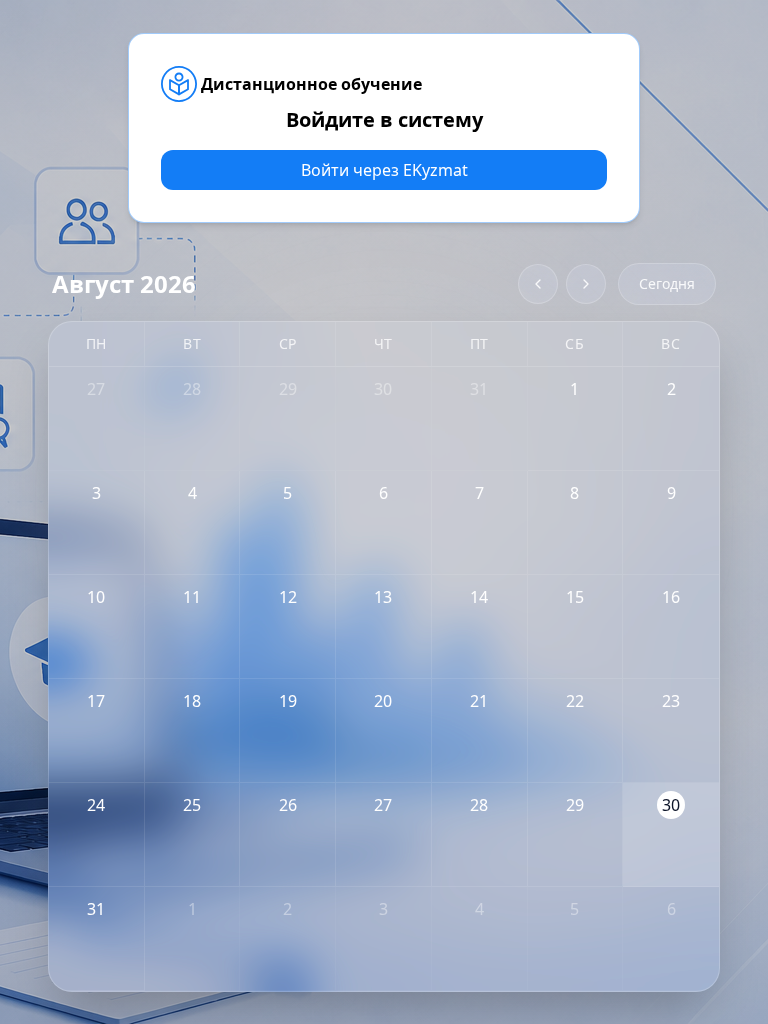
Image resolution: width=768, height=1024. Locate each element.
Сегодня (667, 283)
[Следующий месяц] (586, 284)
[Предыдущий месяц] (538, 284)
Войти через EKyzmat (384, 170)
